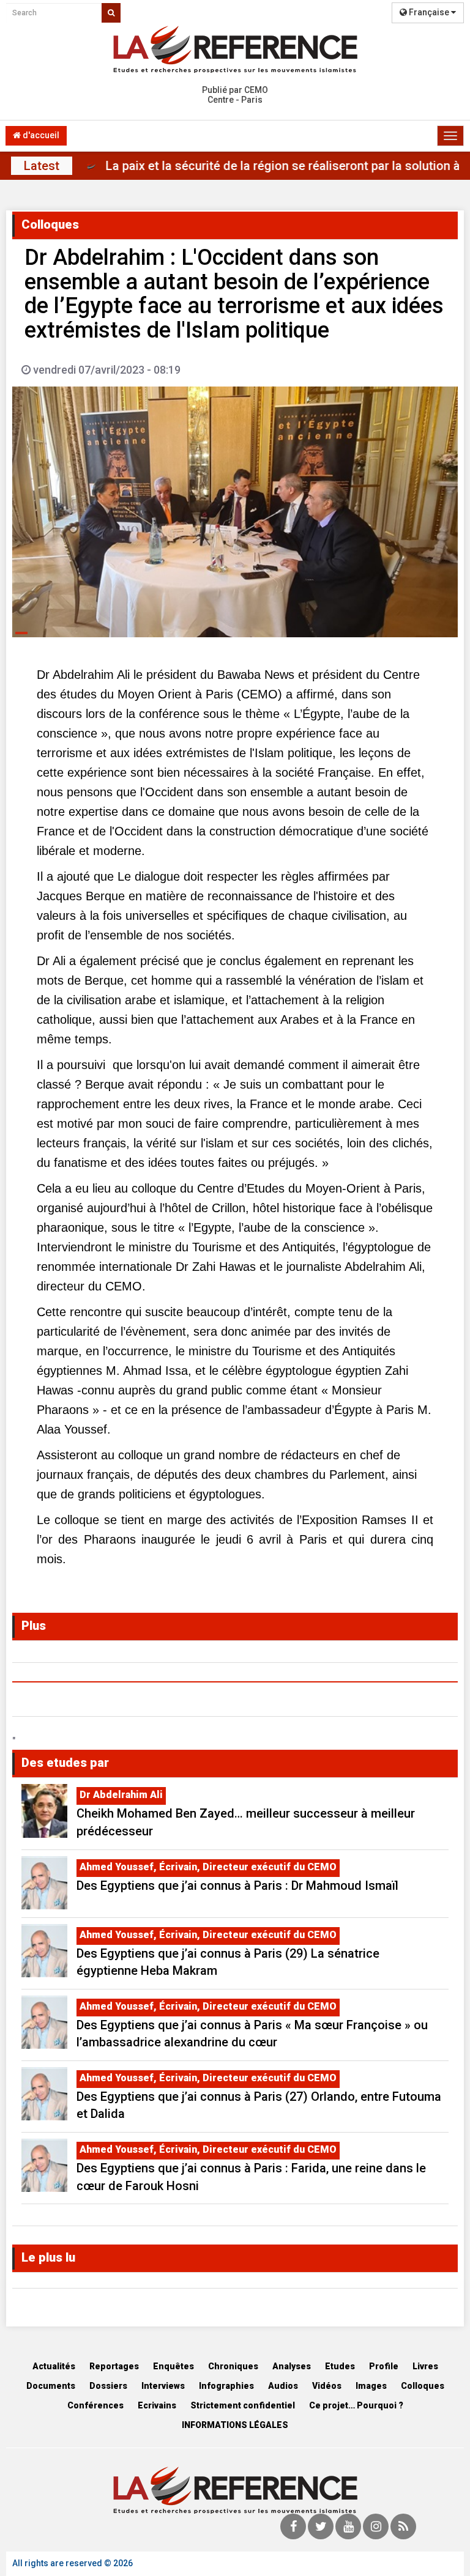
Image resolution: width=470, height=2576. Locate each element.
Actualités (54, 2366)
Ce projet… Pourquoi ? (356, 2405)
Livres (425, 2366)
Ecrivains (157, 2405)
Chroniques (233, 2366)
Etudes (340, 2366)
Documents (51, 2386)
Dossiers (108, 2386)
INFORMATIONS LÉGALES (235, 2425)
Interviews (163, 2386)
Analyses (292, 2366)
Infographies (226, 2386)
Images (371, 2386)
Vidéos (327, 2386)
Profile (384, 2366)
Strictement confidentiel (243, 2405)
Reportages (114, 2366)
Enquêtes (173, 2366)
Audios (283, 2386)
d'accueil (40, 135)
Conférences (95, 2405)
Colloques (423, 2386)
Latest (42, 166)
